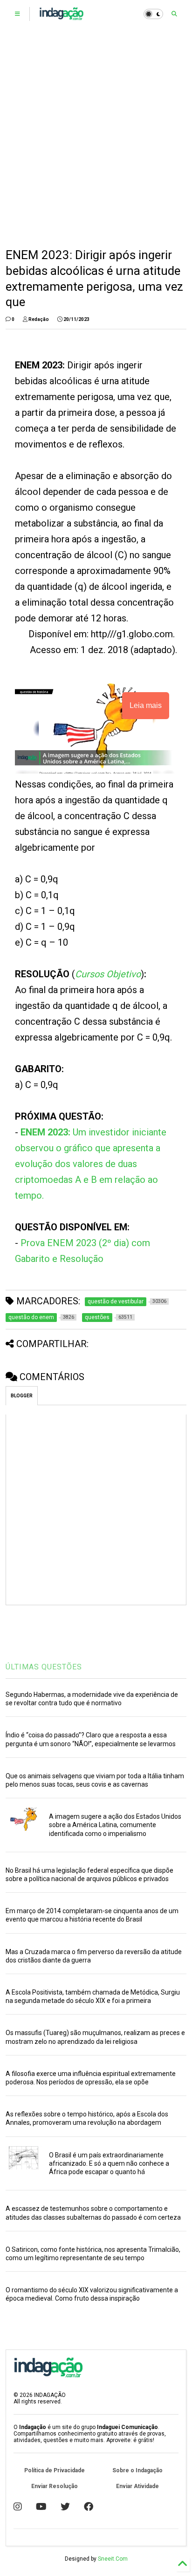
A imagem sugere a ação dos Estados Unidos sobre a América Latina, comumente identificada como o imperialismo (115, 1825)
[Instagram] (18, 2507)
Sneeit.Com (113, 2559)
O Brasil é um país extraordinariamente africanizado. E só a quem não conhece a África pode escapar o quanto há (109, 2163)
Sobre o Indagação (137, 2470)
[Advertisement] (96, 138)
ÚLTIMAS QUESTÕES (44, 1667)
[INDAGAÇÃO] (61, 17)
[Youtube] (41, 2507)
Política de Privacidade (55, 2470)
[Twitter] (65, 2507)
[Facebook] (89, 2507)
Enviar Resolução (55, 2486)
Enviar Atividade (137, 2486)
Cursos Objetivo (108, 974)
